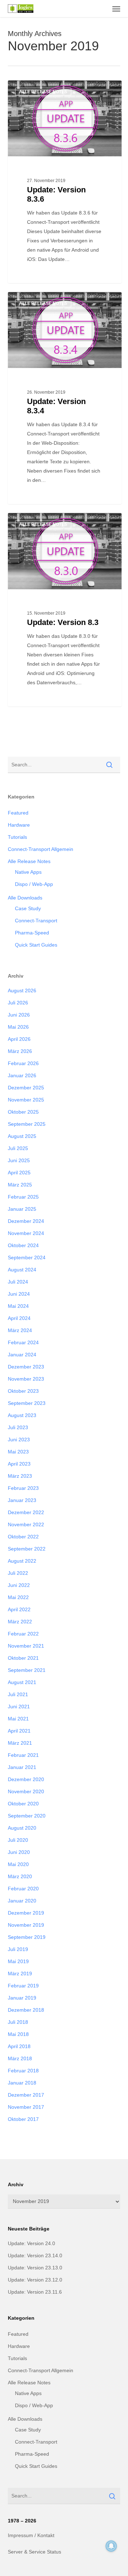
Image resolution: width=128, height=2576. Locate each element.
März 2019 (20, 1973)
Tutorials (17, 837)
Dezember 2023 (26, 1367)
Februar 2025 (23, 1197)
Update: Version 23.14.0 (35, 2255)
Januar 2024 (22, 1355)
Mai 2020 (18, 1864)
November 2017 (26, 2107)
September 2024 (27, 1257)
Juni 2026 (19, 1015)
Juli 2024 (18, 1282)
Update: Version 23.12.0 (35, 2280)
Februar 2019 (23, 1986)
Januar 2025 (22, 1209)
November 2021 (26, 1646)
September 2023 (27, 1403)
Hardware (19, 825)
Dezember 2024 (26, 1221)
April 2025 (19, 1173)
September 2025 (27, 1124)
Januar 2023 (22, 1500)
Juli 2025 (18, 1148)
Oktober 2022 (23, 1537)
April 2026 (19, 1039)
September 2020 (27, 1816)
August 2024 (22, 1270)
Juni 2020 (19, 1852)
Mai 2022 (18, 1597)
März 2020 (20, 1876)
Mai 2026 (18, 1027)
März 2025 (20, 1185)
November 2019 (26, 1925)
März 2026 (20, 1051)
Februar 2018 (23, 2071)
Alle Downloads (25, 898)
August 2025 (22, 1136)
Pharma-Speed (32, 933)
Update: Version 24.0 (31, 2243)
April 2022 (19, 1609)
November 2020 (26, 1791)
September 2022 (27, 1549)
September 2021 (27, 1670)
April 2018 (19, 2046)
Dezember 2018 (26, 2010)
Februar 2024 (23, 1342)
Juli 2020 (18, 1840)
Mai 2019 (18, 1961)
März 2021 (20, 1743)
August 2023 (22, 1415)
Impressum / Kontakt (31, 2535)
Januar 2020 (22, 1901)
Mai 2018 (18, 2034)
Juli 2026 (18, 1003)
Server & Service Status (34, 2552)
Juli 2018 (18, 2022)
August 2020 (22, 1828)
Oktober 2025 (23, 1112)
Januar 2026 (22, 1075)
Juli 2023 (18, 1427)
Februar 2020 (23, 1889)
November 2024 (26, 1233)
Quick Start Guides (36, 945)
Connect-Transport (36, 921)
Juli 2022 (18, 1573)
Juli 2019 (18, 1949)
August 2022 (22, 1561)
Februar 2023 (23, 1488)
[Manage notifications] (111, 2546)
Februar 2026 (23, 1063)
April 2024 (19, 1318)
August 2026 (22, 990)
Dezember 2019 (26, 1913)
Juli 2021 (18, 1694)
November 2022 (26, 1524)
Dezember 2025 (26, 1088)
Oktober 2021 (23, 1658)
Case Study (28, 908)
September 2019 (27, 1937)
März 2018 (20, 2058)
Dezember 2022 (26, 1512)
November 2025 (26, 1100)
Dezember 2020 (26, 1779)
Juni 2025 (19, 1160)
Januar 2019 (22, 1998)
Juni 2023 (19, 1440)
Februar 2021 (23, 1755)
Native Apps (28, 872)
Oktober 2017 (23, 2119)
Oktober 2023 (23, 1391)
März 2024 (20, 1330)
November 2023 (26, 1379)
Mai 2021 (18, 1719)
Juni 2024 (19, 1294)
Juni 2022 (19, 1585)
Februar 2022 (23, 1634)
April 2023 (19, 1464)
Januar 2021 (22, 1767)
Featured (18, 813)
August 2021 (22, 1682)
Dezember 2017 (26, 2095)
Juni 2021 (19, 1707)
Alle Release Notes (43, 92)
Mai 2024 (18, 1306)
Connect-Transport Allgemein (41, 849)
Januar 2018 (22, 2083)
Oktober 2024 (23, 1245)
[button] (116, 9)
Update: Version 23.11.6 (35, 2292)
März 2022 (20, 1622)
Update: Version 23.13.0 (35, 2268)
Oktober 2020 (23, 1804)
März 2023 (20, 1476)
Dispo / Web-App (34, 884)
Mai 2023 (18, 1452)
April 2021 (19, 1731)
